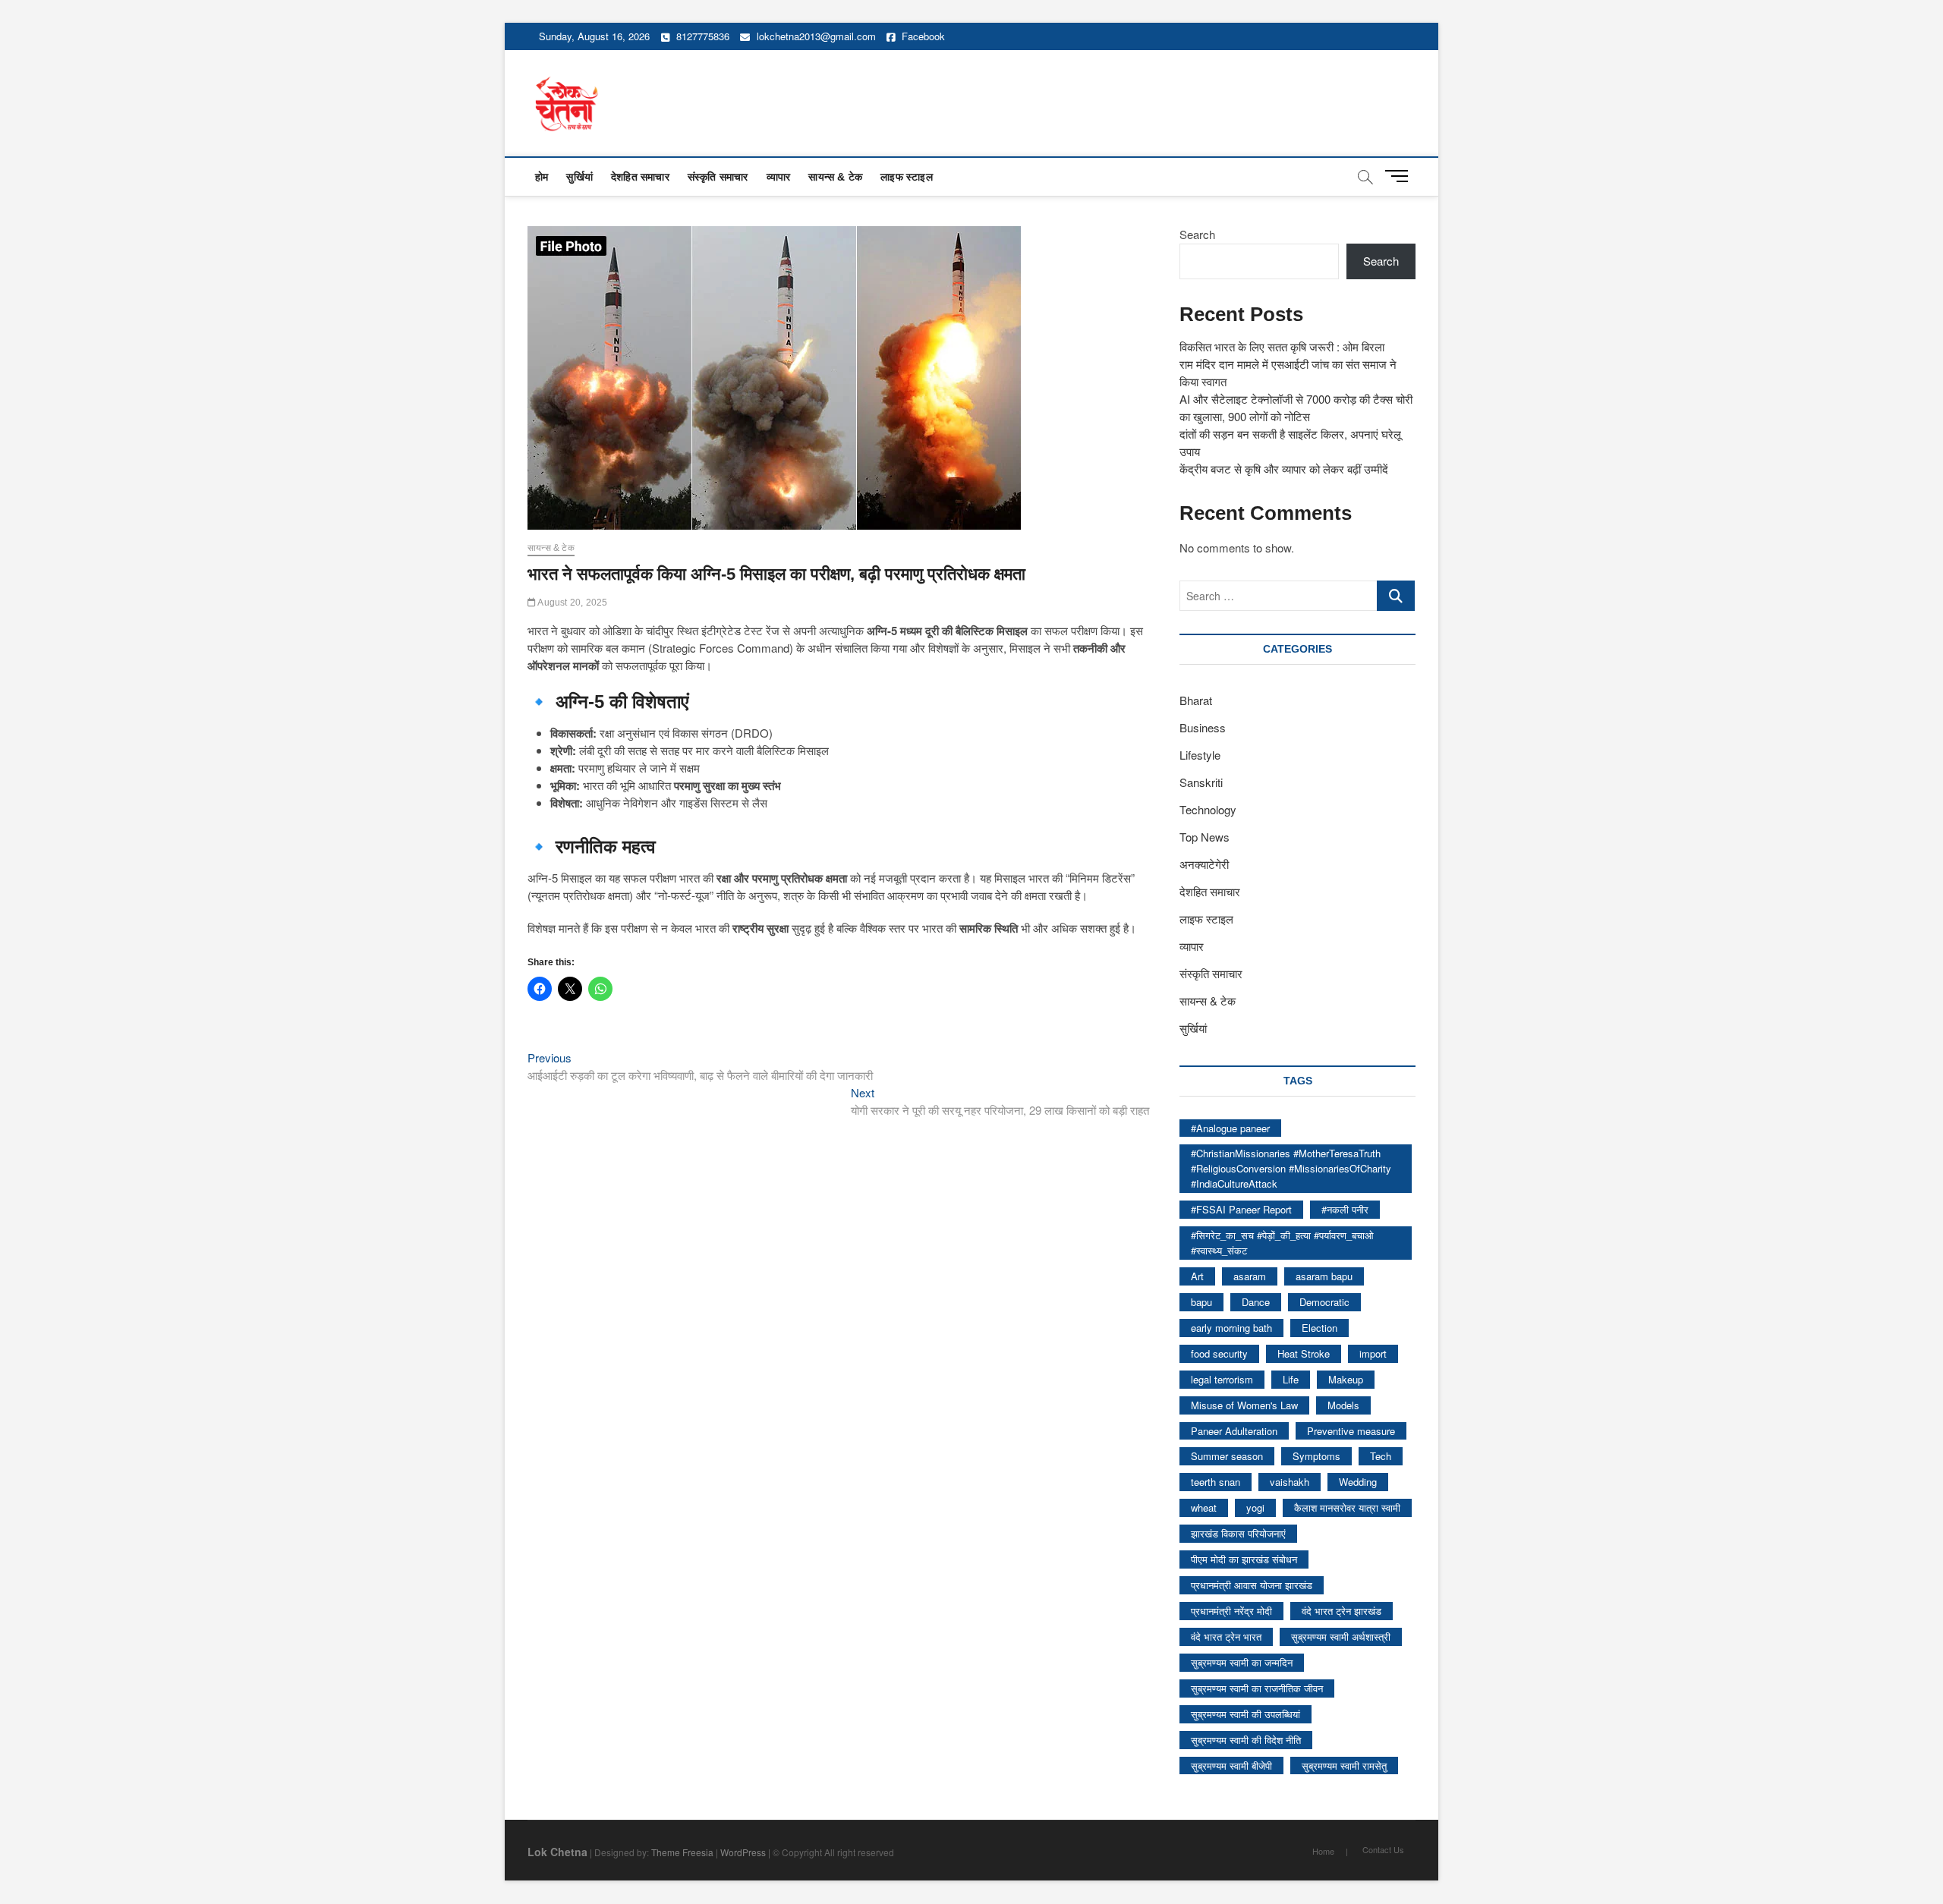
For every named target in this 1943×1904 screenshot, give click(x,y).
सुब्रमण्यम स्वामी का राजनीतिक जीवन (1257, 1688)
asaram (1250, 1276)
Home (1323, 1851)
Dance (1256, 1302)
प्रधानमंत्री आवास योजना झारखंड (1252, 1585)
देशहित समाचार (640, 177)
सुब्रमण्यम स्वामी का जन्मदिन (1242, 1662)
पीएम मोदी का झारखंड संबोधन (1244, 1559)
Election (1319, 1328)
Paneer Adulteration (1234, 1431)
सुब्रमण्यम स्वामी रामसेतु (1344, 1766)
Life (1291, 1379)
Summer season (1227, 1456)
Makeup (1346, 1379)
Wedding (1358, 1482)
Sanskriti (1201, 782)
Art (1197, 1276)
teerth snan (1216, 1482)
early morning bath (1231, 1328)
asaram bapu (1324, 1276)
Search (1197, 234)
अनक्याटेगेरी (1204, 864)
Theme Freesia (682, 1852)
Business (1203, 727)
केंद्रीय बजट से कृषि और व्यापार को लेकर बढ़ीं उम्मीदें (1284, 469)
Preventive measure (1351, 1431)
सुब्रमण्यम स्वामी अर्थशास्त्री (1341, 1636)
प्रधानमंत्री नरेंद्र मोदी (1231, 1611)
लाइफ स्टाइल (907, 177)
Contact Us (1383, 1849)
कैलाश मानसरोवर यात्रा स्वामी (1347, 1507)
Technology (1208, 809)
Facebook (922, 36)
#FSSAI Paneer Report (1241, 1209)
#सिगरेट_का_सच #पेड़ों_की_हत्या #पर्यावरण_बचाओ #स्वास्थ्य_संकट (1282, 1243)
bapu (1201, 1302)
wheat (1204, 1507)
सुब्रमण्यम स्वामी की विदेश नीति (1246, 1740)
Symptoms (1316, 1456)
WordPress (743, 1852)
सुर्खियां (579, 177)
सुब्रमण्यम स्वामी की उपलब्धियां (1245, 1714)
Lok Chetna (557, 1852)
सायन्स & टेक (835, 177)
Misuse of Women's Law (1244, 1405)
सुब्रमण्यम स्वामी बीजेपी (1231, 1766)
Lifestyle (1200, 755)
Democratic (1324, 1302)
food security (1219, 1353)
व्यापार (779, 177)
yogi (1255, 1507)
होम (542, 177)
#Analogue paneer (1230, 1128)
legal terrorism (1222, 1379)
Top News (1205, 837)
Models (1343, 1405)
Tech (1381, 1456)
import (1373, 1353)
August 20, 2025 (572, 603)
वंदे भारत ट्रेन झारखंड (1342, 1611)
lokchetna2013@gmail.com (816, 36)
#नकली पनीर (1345, 1209)
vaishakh (1290, 1482)
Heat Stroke (1304, 1353)
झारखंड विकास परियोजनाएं (1238, 1533)
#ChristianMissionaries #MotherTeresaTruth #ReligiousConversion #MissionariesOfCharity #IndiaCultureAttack (1291, 1168)
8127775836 (701, 36)
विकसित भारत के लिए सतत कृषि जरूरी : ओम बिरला (1282, 346)
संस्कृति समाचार (718, 177)
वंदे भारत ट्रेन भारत (1226, 1636)
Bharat (1196, 700)
